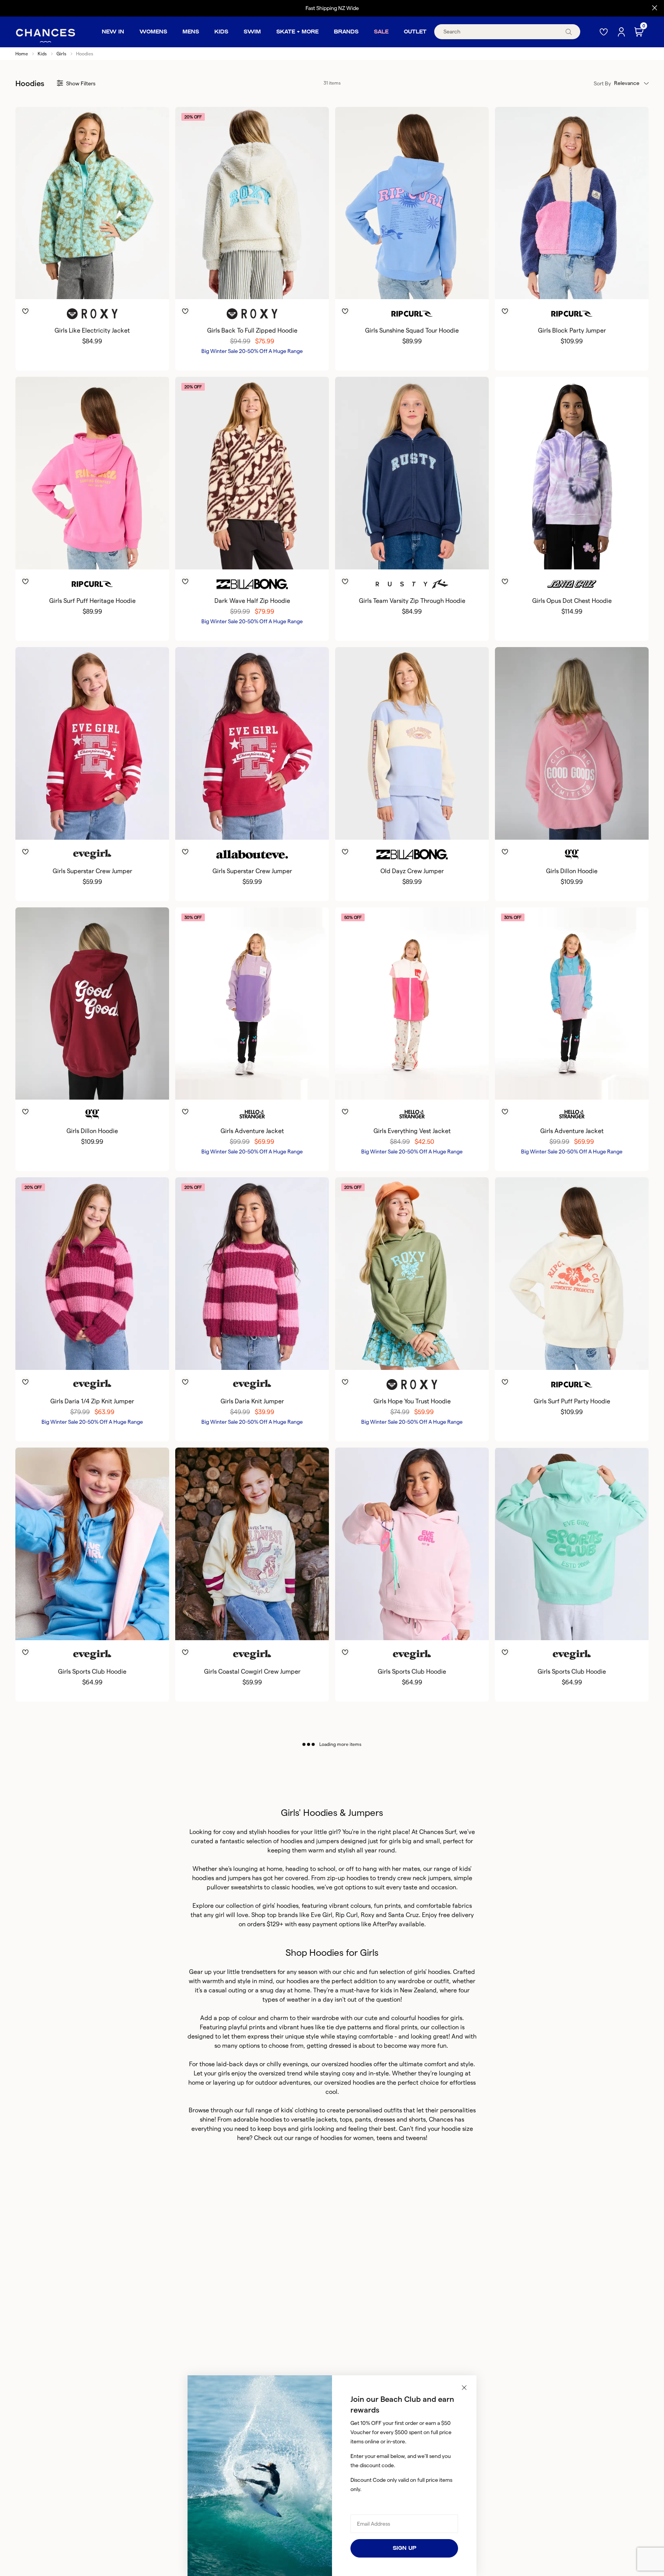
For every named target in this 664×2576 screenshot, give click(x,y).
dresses (384, 2119)
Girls (61, 54)
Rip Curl (347, 1915)
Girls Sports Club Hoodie (92, 1672)
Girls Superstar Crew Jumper (92, 871)
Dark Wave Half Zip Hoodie (252, 601)
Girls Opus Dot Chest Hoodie (572, 601)
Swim (252, 32)
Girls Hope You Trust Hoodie (412, 1401)
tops (346, 2119)
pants (363, 2119)
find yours (366, 8)
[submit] (569, 32)
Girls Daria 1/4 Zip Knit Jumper (92, 1401)
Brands (346, 32)
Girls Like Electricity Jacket (92, 330)
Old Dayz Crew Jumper (412, 871)
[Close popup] (464, 2388)
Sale (381, 32)
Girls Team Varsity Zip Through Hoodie (412, 601)
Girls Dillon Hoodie (572, 871)
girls (306, 2129)
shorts (417, 2119)
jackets (326, 2119)
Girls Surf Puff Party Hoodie (572, 1401)
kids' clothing (299, 2110)
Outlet (415, 32)
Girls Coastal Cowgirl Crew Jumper (252, 1672)
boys (280, 2129)
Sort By (602, 83)
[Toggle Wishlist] (92, 300)
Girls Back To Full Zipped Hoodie (252, 330)
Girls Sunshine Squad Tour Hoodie (412, 330)
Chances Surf (438, 1832)
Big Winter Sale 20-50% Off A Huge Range (252, 351)
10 (86, 286)
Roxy (368, 1915)
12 (97, 286)
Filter (81, 83)
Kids (221, 32)
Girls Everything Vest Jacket (412, 1131)
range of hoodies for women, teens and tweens (360, 2138)
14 (107, 286)
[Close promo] (655, 8)
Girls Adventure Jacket (252, 1131)
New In (113, 32)
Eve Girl (322, 1915)
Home (22, 54)
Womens (153, 32)
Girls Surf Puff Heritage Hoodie (92, 601)
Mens (191, 32)
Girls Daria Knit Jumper (252, 1401)
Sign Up (404, 2548)
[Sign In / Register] (622, 32)
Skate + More (297, 32)
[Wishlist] (604, 32)
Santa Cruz (403, 1915)
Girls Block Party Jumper (572, 330)
